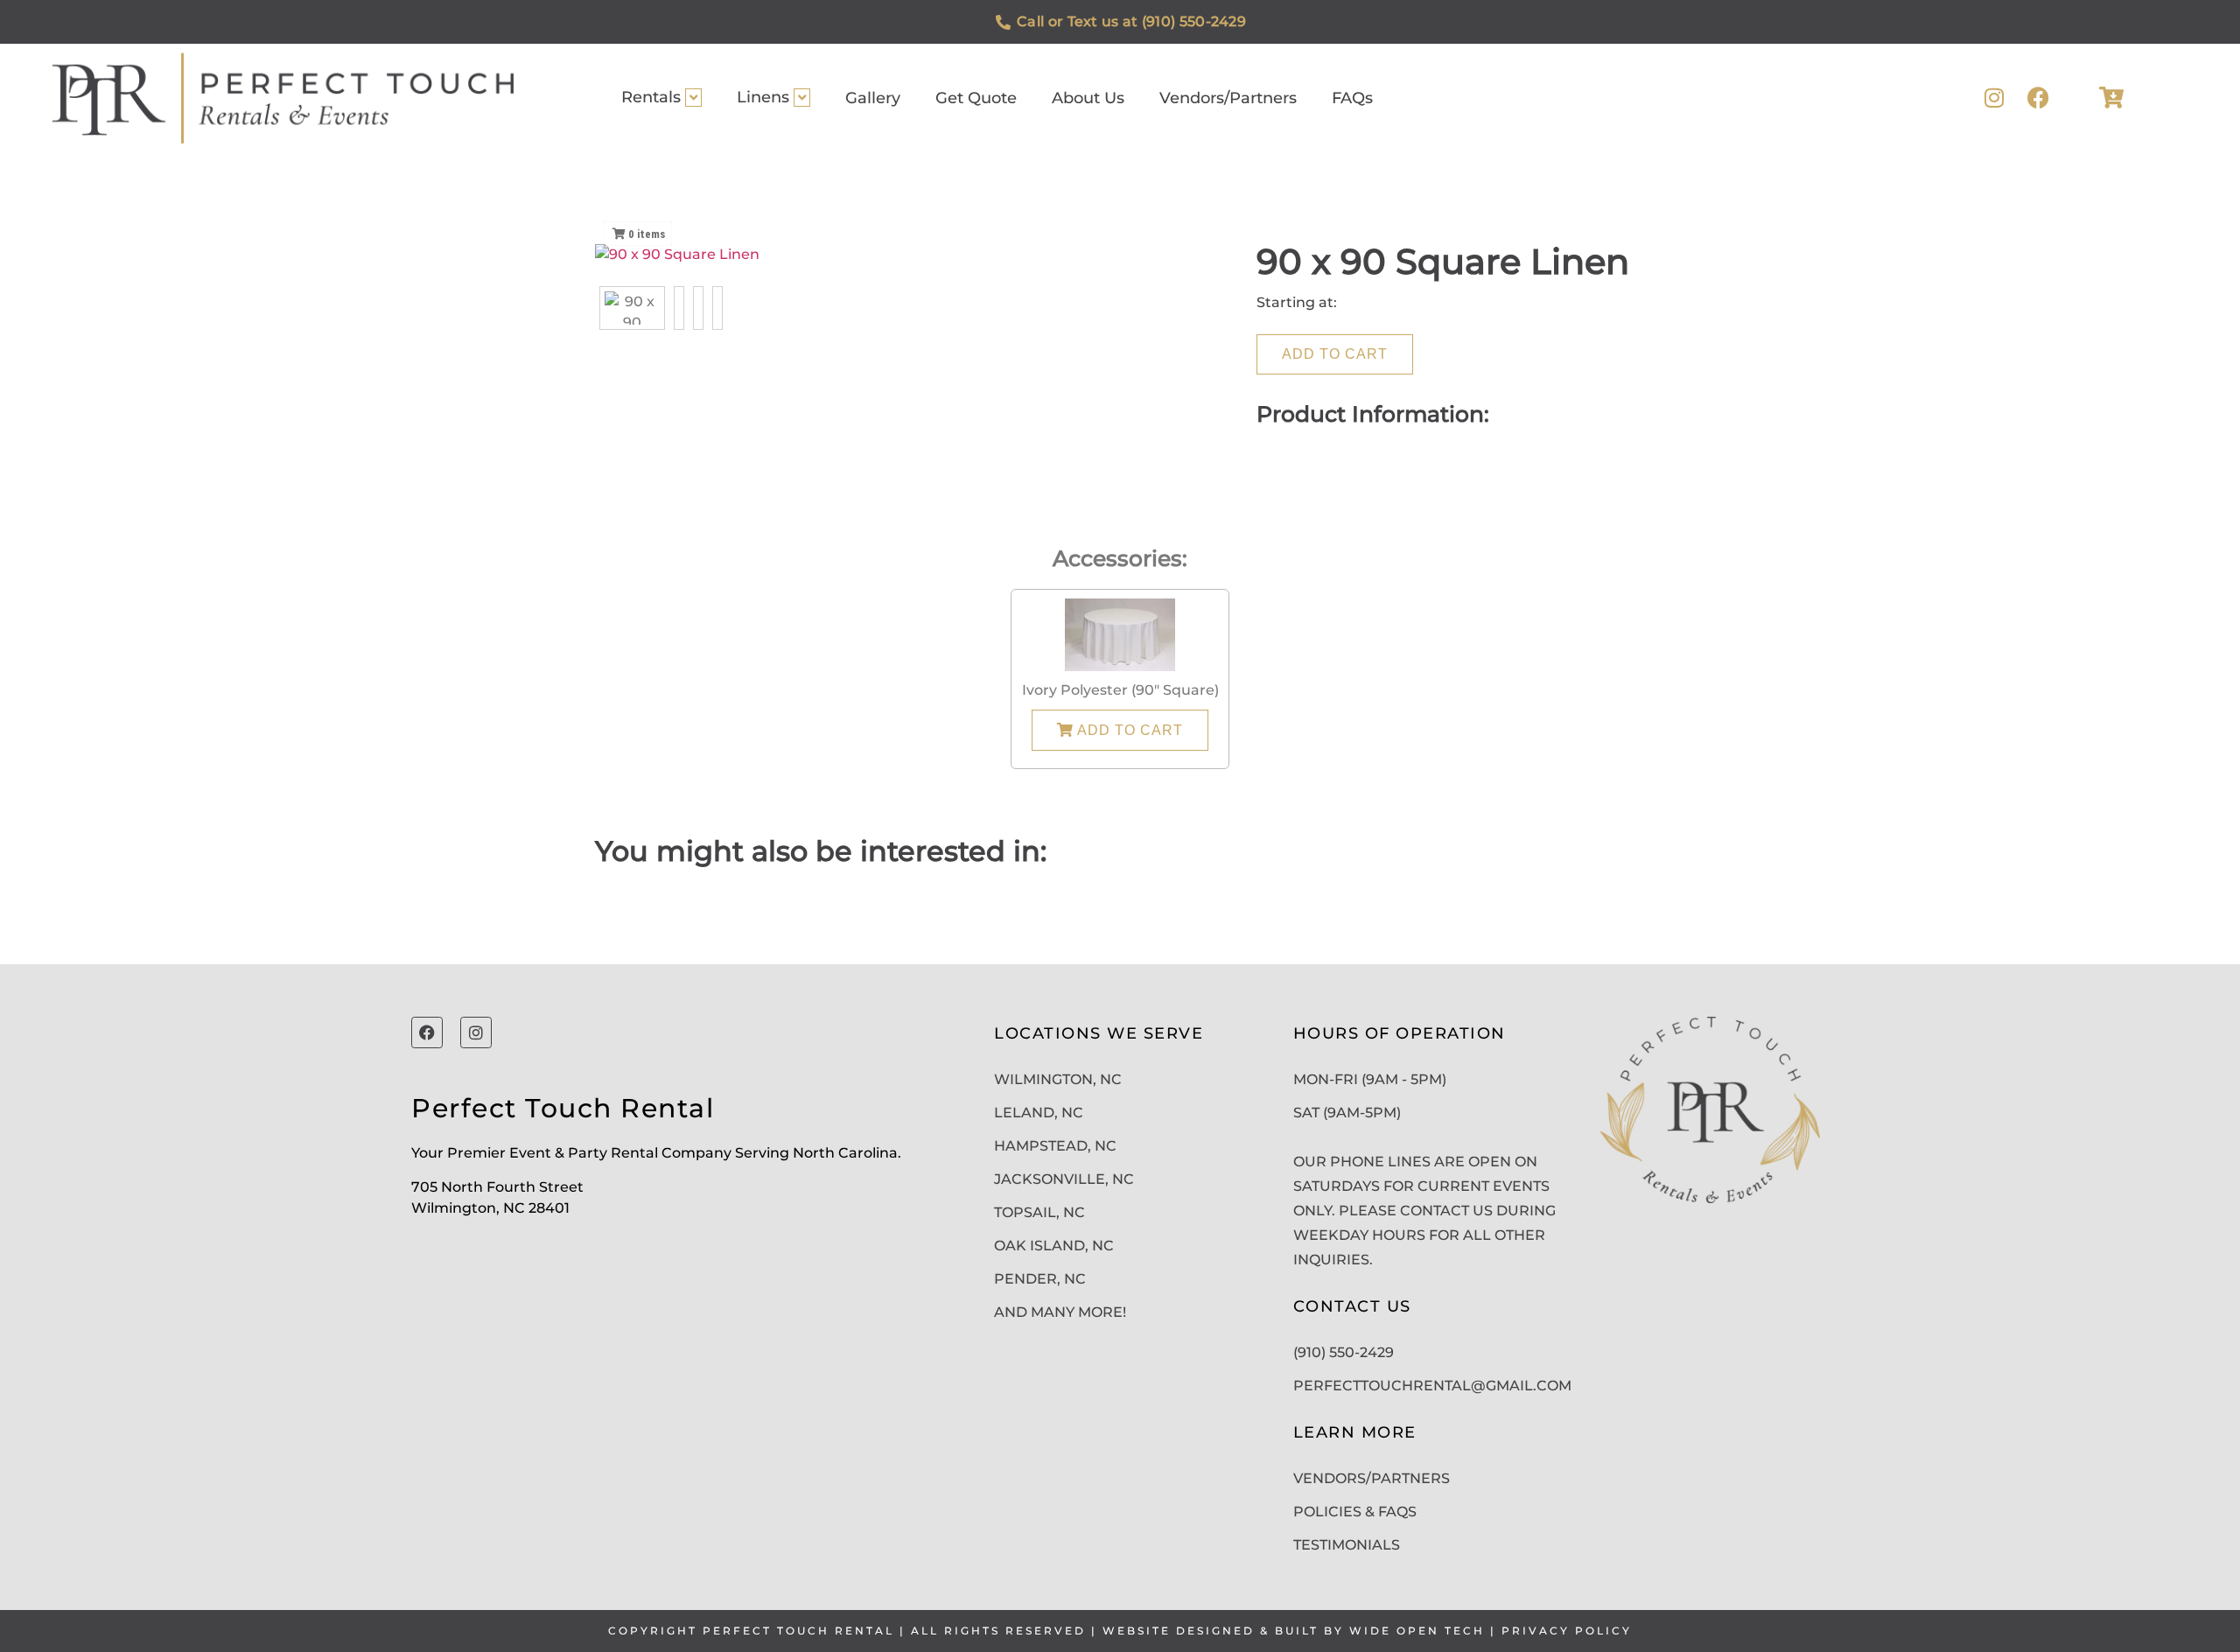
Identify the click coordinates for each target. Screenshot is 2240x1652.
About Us (1088, 98)
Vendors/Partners (1228, 98)
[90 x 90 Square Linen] (632, 308)
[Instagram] (1995, 98)
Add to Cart (1335, 354)
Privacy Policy (1567, 1631)
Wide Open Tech (1417, 1631)
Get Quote (976, 98)
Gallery (873, 98)
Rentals (651, 97)
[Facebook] (2038, 98)
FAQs (1352, 98)
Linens (763, 97)
